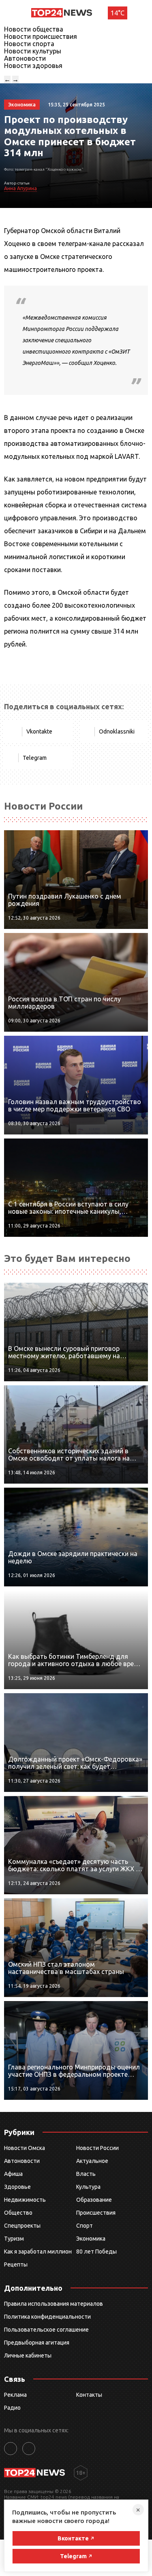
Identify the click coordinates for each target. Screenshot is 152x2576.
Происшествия (96, 2213)
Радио (12, 2408)
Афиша (13, 2174)
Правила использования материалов (54, 2304)
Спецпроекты (22, 2226)
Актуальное (92, 2161)
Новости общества (34, 29)
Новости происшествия (41, 36)
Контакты (89, 2395)
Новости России (97, 2148)
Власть (86, 2174)
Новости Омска (25, 2148)
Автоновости (25, 58)
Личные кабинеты (28, 2356)
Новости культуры (33, 51)
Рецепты (16, 2264)
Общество (18, 2213)
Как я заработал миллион (38, 2252)
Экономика (91, 2239)
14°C (118, 13)
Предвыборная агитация (37, 2343)
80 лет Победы (96, 2252)
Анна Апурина (20, 188)
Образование (94, 2200)
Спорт (85, 2226)
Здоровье (17, 2187)
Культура (88, 2187)
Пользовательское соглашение (46, 2330)
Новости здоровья (33, 66)
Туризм (14, 2239)
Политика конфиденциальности (47, 2317)
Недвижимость (25, 2200)
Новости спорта (29, 44)
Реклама (15, 2395)
